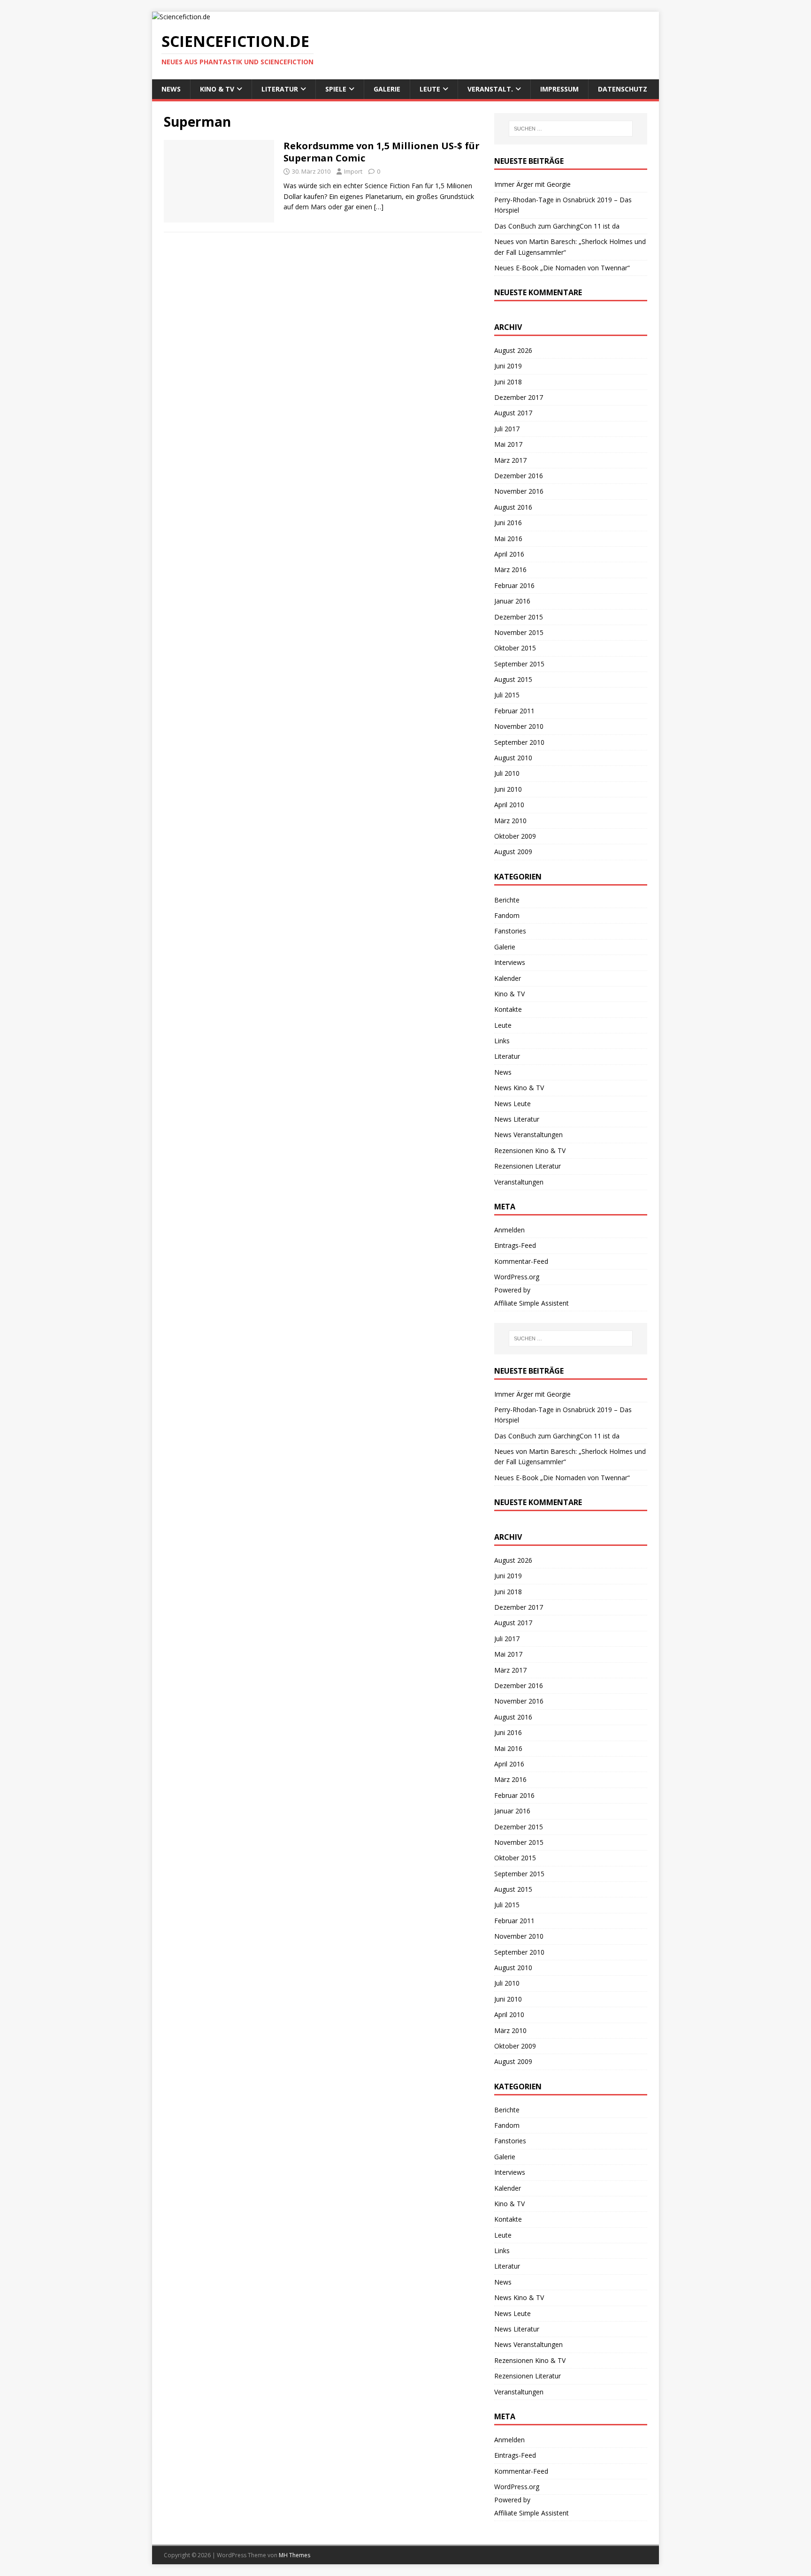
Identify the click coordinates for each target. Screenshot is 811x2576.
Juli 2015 (507, 695)
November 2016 (519, 491)
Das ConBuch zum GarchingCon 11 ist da (557, 226)
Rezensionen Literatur (528, 1166)
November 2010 (519, 726)
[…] (379, 207)
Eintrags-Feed (515, 1245)
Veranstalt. (490, 89)
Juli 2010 (507, 773)
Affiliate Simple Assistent (532, 1303)
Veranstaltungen (519, 1182)
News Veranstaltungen (528, 1135)
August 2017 (513, 413)
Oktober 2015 (515, 648)
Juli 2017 (507, 429)
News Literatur (517, 1119)
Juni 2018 (508, 382)
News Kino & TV (519, 1088)
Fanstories (510, 931)
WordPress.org (517, 1277)
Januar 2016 (512, 601)
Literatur (280, 89)
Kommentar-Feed (521, 1261)
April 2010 (509, 805)
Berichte (507, 900)
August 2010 (513, 758)
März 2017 (510, 460)
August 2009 (513, 852)
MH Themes (295, 2555)
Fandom (507, 915)
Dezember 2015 (519, 617)
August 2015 (513, 679)
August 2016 (513, 507)
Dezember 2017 (519, 397)
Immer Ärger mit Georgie (532, 184)
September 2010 (519, 742)
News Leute (513, 1104)
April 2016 (509, 554)
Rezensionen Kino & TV (530, 1150)
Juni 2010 (508, 789)
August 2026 (513, 350)
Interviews (510, 962)
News (171, 89)
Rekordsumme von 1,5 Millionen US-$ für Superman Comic (382, 152)
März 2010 (510, 821)
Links (502, 1041)
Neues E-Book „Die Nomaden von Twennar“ (562, 268)
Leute (430, 89)
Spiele (336, 89)
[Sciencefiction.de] (181, 17)
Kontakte (508, 1009)
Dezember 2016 (519, 476)
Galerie (387, 89)
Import (353, 171)
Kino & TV (217, 89)
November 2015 (519, 632)
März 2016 (510, 569)
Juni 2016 (508, 523)
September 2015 (519, 664)
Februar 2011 (514, 711)
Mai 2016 (508, 539)
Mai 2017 (508, 444)
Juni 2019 (508, 366)
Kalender (508, 978)
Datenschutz (623, 89)
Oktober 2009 (515, 836)
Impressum (559, 89)
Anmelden (509, 1230)
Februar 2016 (514, 585)
